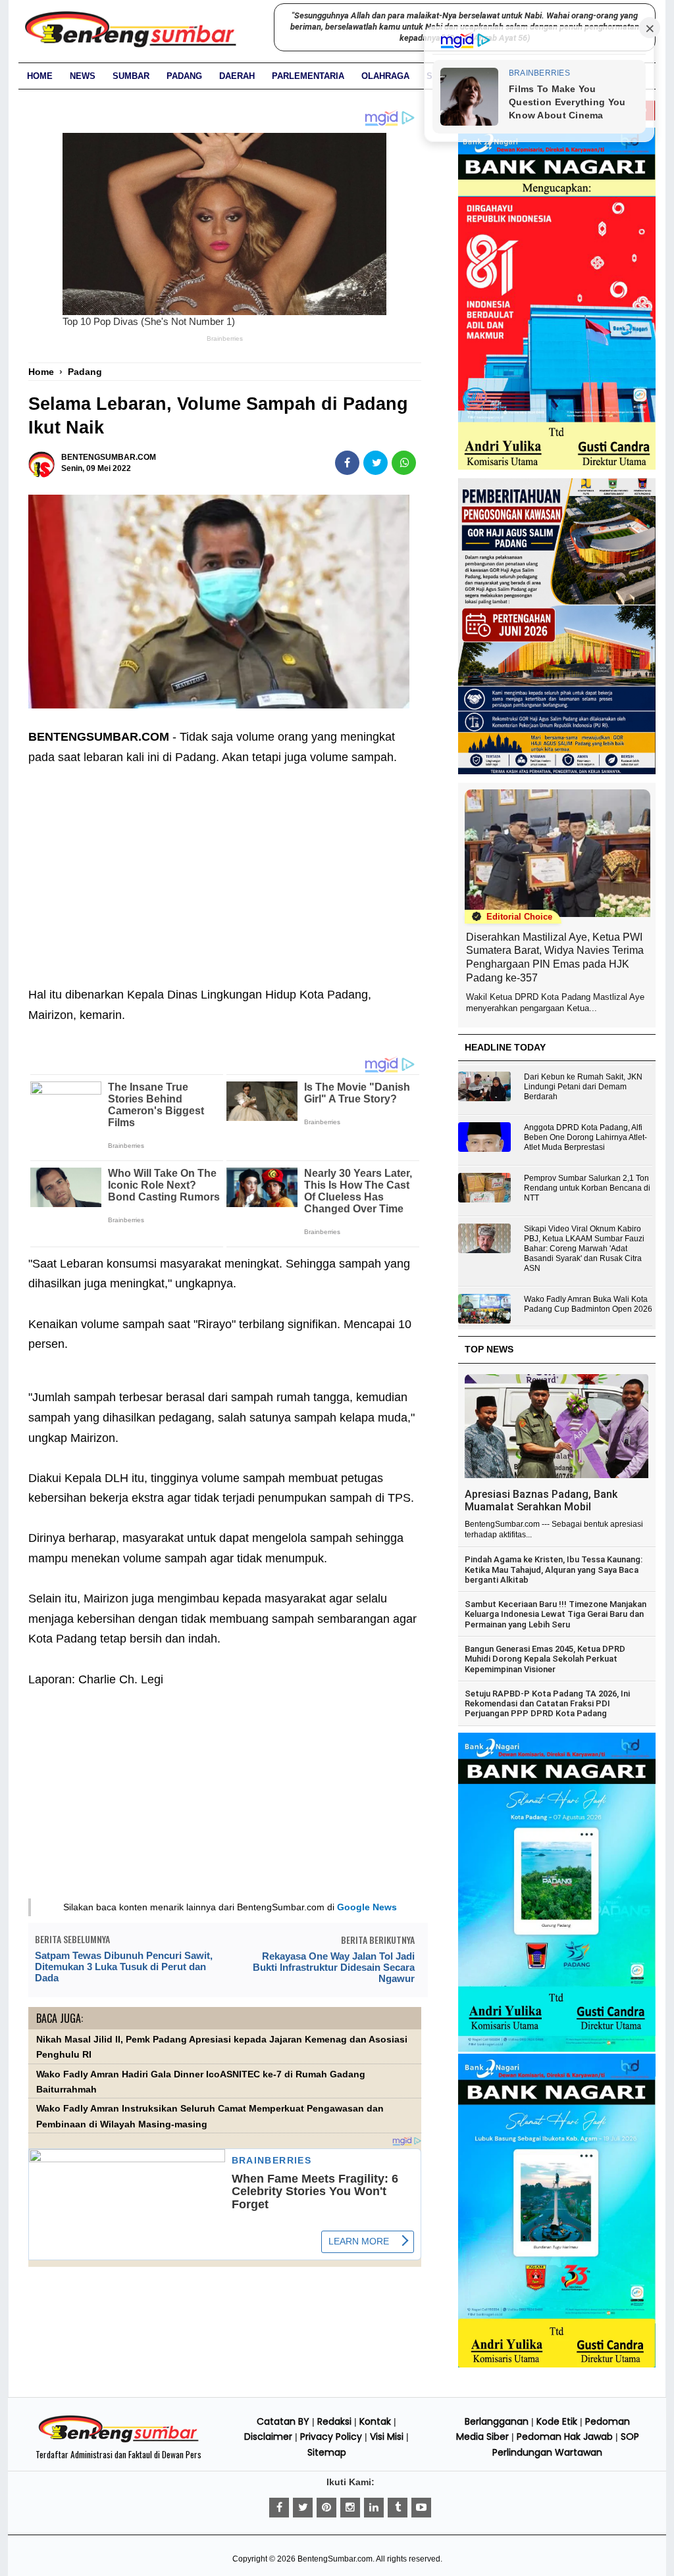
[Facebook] (279, 2508)
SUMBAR (131, 76)
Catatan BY (283, 2421)
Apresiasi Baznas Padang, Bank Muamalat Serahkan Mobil (541, 1500)
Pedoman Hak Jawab (565, 2437)
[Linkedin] (374, 2508)
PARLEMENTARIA (308, 76)
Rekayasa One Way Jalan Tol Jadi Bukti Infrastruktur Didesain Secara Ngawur (334, 1967)
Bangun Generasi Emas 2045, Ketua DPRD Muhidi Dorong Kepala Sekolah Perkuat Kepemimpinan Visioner (545, 1659)
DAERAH (237, 76)
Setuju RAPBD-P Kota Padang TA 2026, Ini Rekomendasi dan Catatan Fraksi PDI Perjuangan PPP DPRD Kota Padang (547, 1704)
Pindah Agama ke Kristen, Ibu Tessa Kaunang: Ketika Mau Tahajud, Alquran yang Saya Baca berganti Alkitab (554, 1570)
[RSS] (421, 2508)
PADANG (184, 76)
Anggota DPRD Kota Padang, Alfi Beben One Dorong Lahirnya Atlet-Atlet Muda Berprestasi (585, 1137)
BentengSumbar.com (335, 2559)
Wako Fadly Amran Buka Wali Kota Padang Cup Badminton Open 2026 (588, 1304)
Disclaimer (268, 2437)
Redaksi (334, 2421)
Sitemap (327, 2452)
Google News (367, 1907)
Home (40, 76)
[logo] (118, 2440)
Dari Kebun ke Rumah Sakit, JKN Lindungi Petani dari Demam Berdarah (583, 1087)
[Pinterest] (326, 2508)
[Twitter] (303, 2508)
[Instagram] (350, 2508)
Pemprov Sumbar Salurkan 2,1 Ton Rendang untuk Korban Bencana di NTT (587, 1188)
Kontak (375, 2421)
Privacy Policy (331, 2437)
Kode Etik (557, 2421)
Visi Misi (387, 2437)
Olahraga (385, 76)
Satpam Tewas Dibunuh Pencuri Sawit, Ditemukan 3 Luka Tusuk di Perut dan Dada (124, 1967)
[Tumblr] (398, 2508)
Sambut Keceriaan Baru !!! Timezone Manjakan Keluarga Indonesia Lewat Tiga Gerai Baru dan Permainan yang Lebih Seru (556, 1614)
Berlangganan (497, 2421)
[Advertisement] (225, 866)
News (83, 76)
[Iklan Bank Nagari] (557, 2049)
